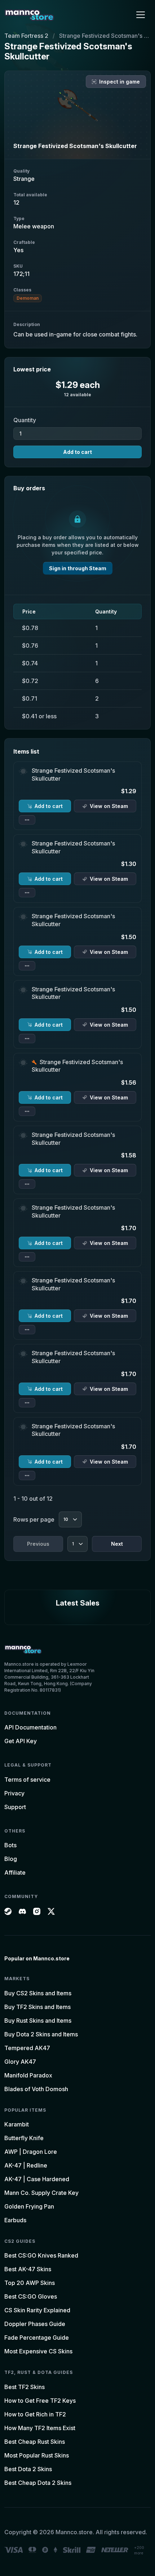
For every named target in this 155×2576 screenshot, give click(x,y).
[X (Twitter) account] (51, 1911)
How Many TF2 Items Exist (40, 2428)
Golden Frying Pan (29, 2206)
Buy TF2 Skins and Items (37, 2007)
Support (15, 1807)
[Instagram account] (37, 1911)
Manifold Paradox (28, 2075)
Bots (10, 1845)
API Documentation (30, 1727)
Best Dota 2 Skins (28, 2469)
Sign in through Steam (78, 568)
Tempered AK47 (27, 2048)
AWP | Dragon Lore (31, 2152)
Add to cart (77, 452)
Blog (11, 1859)
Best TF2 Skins (25, 2387)
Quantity (25, 420)
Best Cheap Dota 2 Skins (38, 2483)
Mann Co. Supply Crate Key (41, 2193)
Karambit (17, 2124)
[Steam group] (8, 1911)
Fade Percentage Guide (37, 2338)
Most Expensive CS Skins (38, 2351)
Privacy (14, 1793)
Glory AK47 (20, 2062)
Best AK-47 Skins (28, 2269)
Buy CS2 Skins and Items (38, 1993)
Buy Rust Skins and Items (38, 2021)
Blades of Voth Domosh (36, 2089)
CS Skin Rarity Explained (37, 2310)
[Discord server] (22, 1911)
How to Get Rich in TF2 (35, 2414)
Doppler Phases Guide (35, 2324)
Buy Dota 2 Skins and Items (41, 2034)
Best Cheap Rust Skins (35, 2442)
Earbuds (15, 2220)
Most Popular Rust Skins (37, 2455)
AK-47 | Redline (26, 2165)
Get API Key (21, 1741)
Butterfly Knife (24, 2138)
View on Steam (109, 806)
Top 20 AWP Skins (30, 2283)
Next (117, 1544)
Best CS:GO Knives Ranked (41, 2255)
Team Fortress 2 (26, 36)
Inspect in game (119, 82)
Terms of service (27, 1780)
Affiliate (15, 1872)
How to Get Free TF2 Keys (40, 2401)
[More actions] (27, 820)
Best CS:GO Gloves (31, 2296)
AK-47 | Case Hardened (37, 2179)
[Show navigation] (141, 15)
